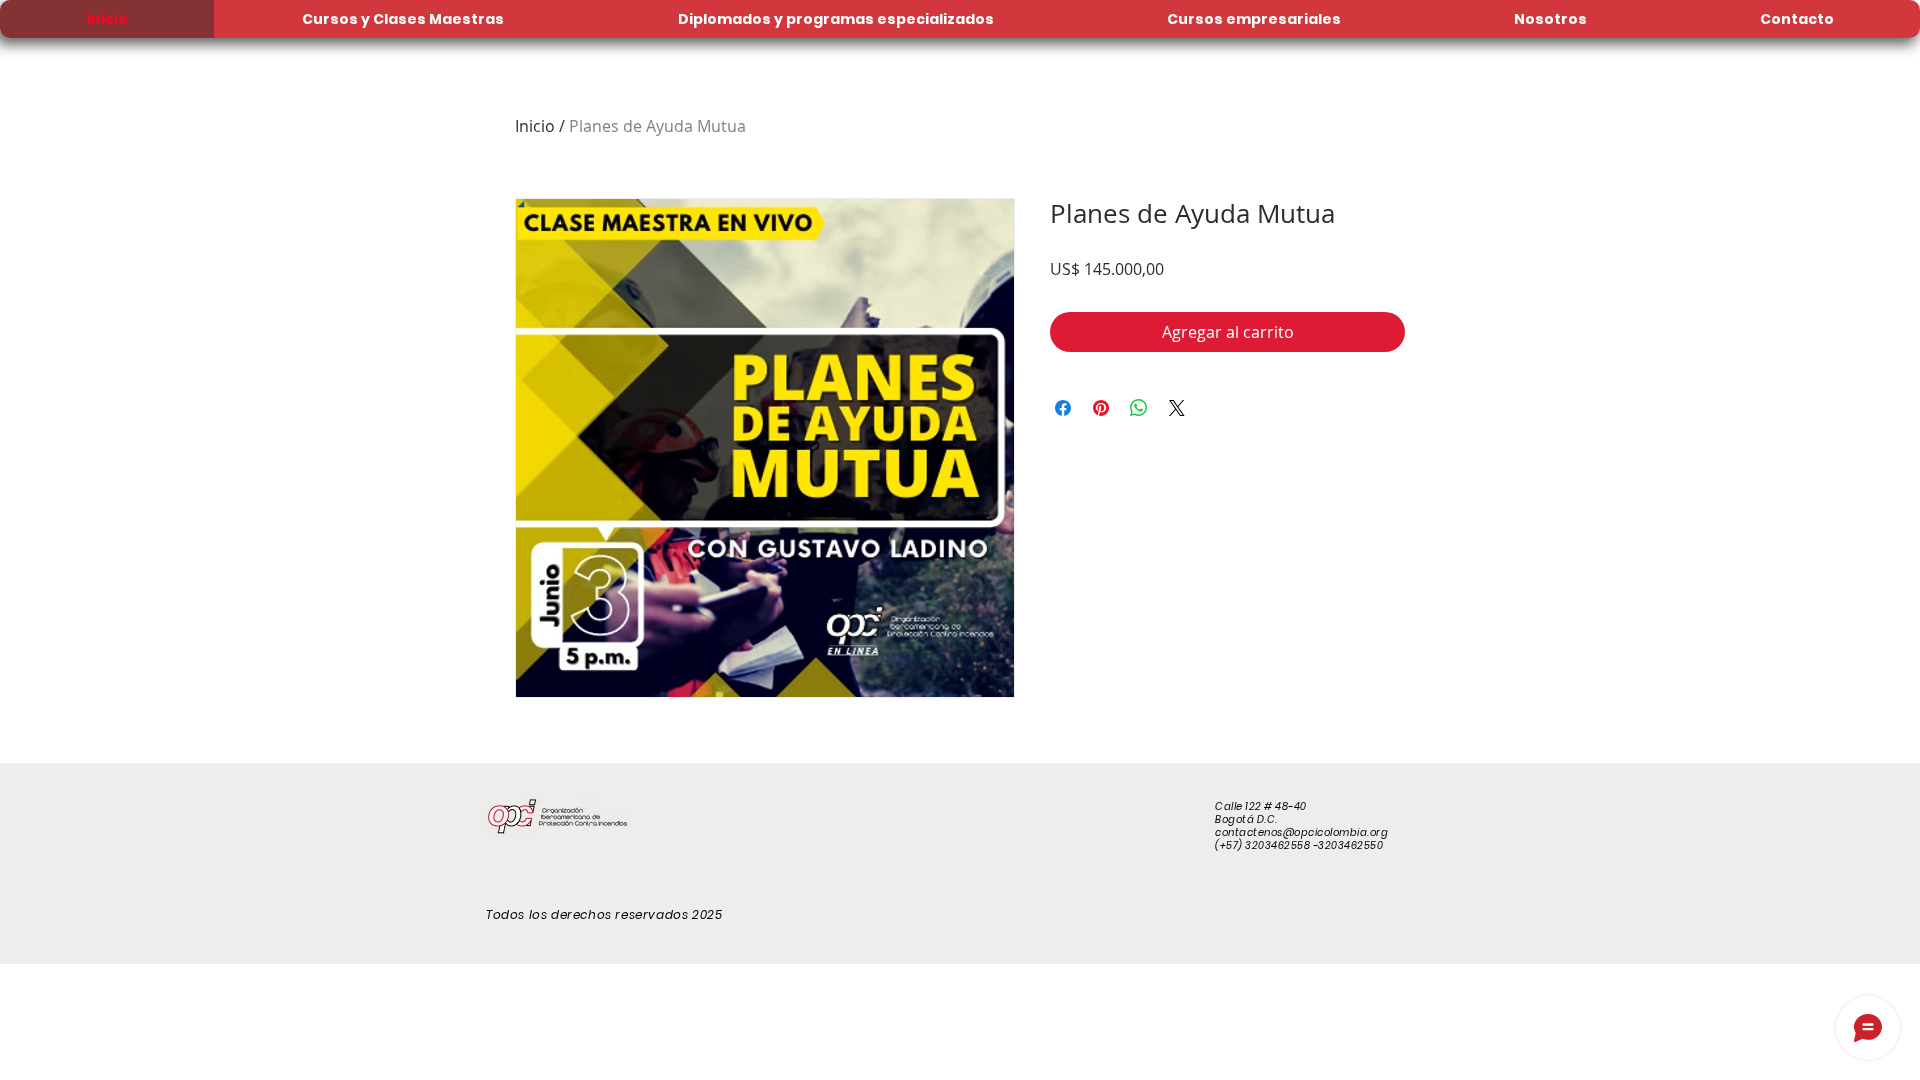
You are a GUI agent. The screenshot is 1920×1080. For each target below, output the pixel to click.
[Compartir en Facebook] (1063, 408)
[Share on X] (1177, 408)
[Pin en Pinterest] (1101, 408)
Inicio (535, 126)
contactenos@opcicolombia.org (1301, 832)
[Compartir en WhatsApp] (1139, 408)
